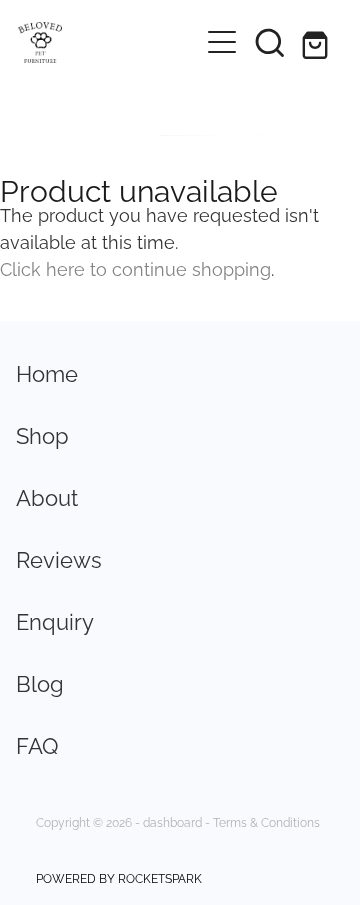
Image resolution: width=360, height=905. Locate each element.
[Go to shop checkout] (318, 42)
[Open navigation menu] (222, 42)
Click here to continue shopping (135, 267)
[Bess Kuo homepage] (108, 42)
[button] (270, 42)
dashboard (172, 821)
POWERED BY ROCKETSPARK (119, 877)
